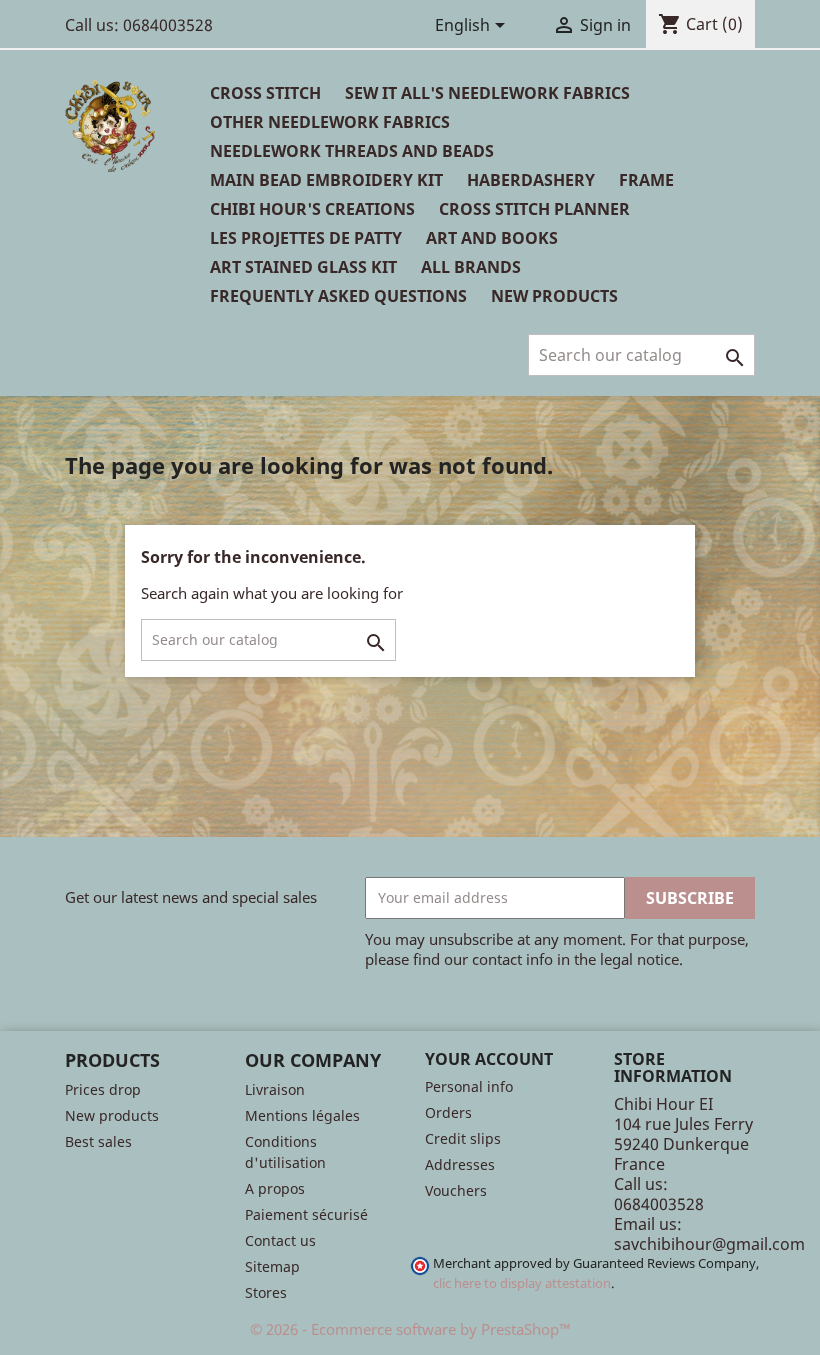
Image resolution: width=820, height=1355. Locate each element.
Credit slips (463, 1138)
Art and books (492, 238)
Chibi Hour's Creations (312, 209)
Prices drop (103, 1089)
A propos (275, 1188)
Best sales (98, 1141)
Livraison (275, 1089)
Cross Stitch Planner (534, 209)
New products (112, 1115)
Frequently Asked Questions (338, 296)
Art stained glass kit (303, 267)
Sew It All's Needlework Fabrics (487, 93)
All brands (471, 267)
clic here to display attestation (522, 1283)
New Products (554, 296)
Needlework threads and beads (352, 151)
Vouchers (456, 1190)
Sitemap (272, 1266)
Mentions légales (302, 1115)
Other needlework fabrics (330, 122)
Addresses (460, 1164)
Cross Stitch (265, 93)
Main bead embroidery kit (326, 180)
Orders (448, 1112)
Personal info (469, 1086)
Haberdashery (531, 180)
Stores (266, 1292)
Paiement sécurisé (306, 1214)
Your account (489, 1059)
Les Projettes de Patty (306, 238)
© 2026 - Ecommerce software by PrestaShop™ (410, 1329)
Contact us (280, 1240)
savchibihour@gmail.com (709, 1244)
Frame (646, 180)
